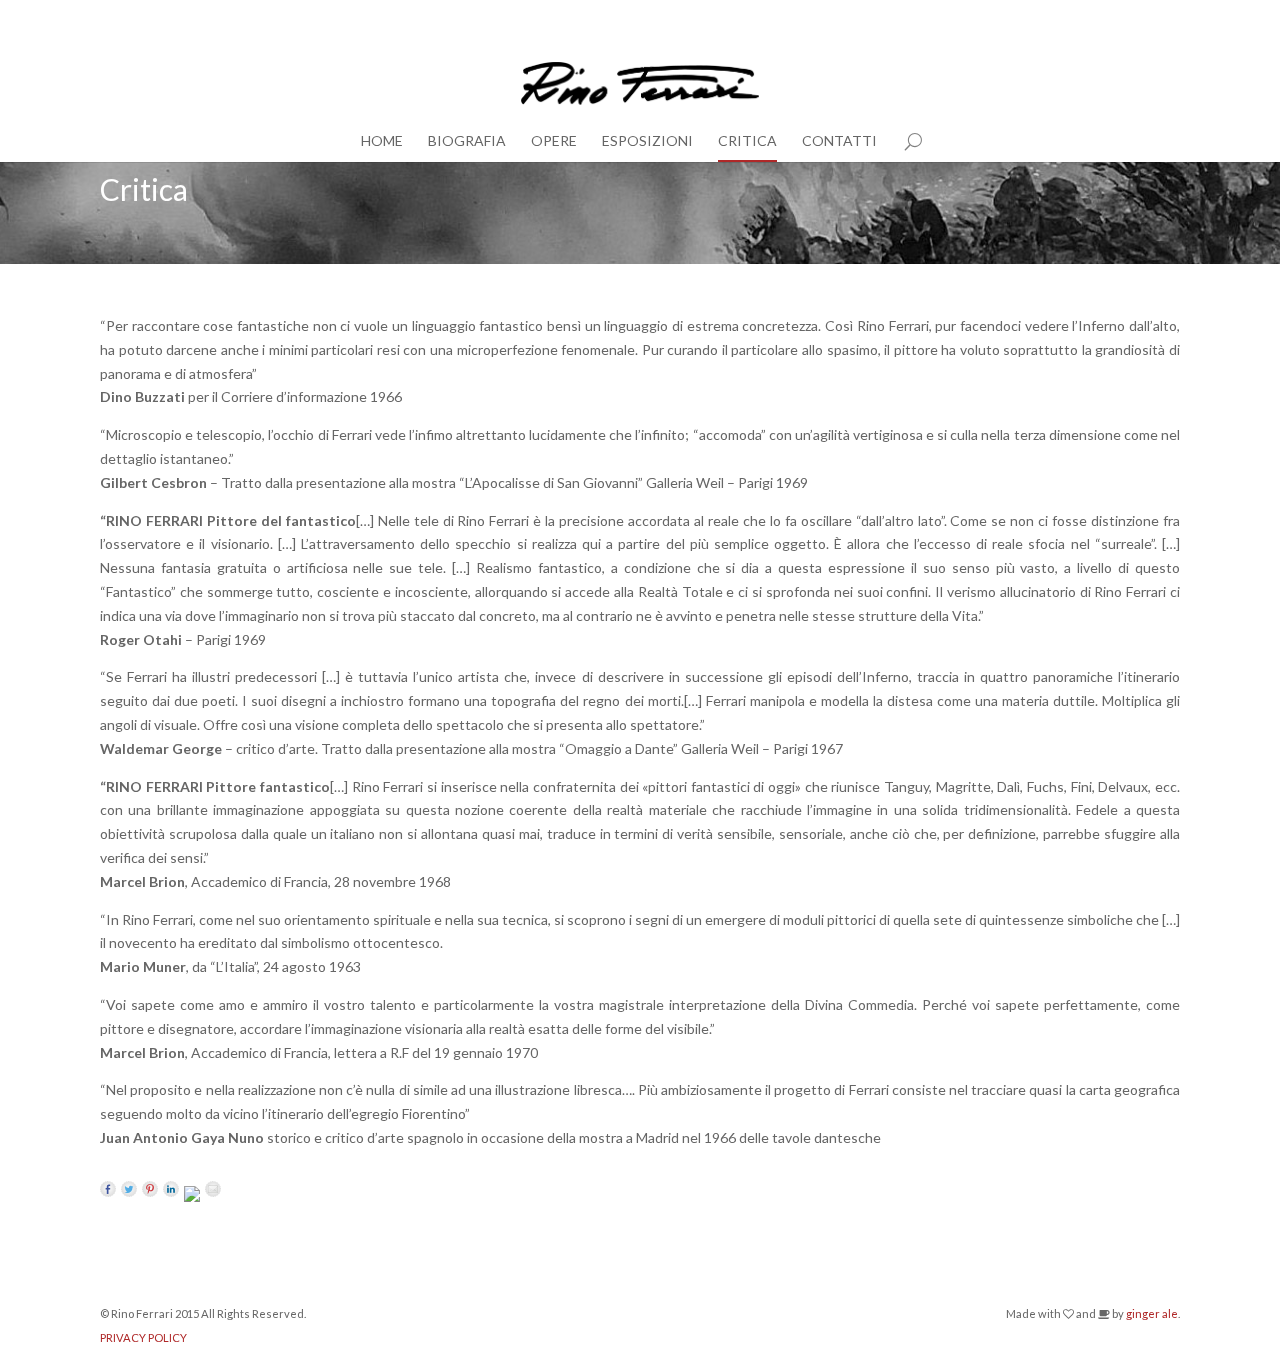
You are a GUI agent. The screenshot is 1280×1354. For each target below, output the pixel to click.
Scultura (1158, 16)
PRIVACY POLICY (143, 1337)
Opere (554, 140)
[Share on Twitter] (129, 1189)
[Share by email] (213, 1189)
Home (382, 140)
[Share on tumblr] (192, 1194)
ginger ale (1152, 1313)
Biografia (467, 140)
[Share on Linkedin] (171, 1189)
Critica (747, 140)
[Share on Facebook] (108, 1189)
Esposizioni (647, 140)
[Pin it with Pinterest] (150, 1189)
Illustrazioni (1087, 16)
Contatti (839, 140)
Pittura (1021, 16)
